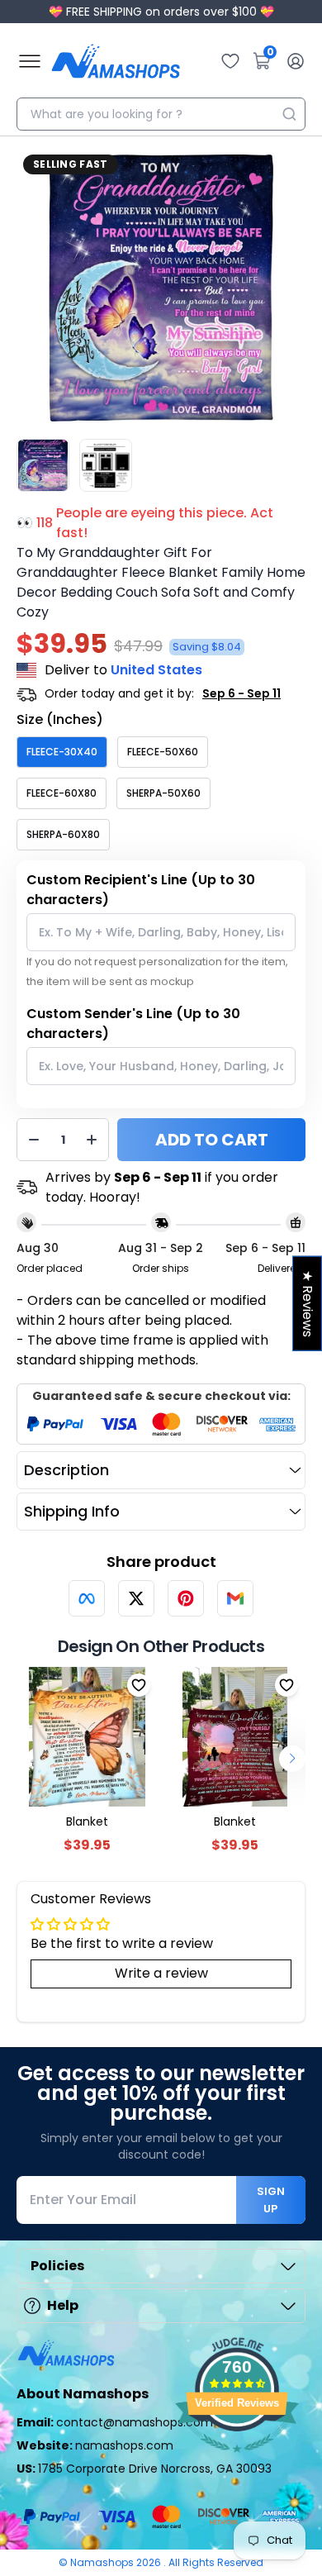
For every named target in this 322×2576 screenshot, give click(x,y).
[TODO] (87, 1598)
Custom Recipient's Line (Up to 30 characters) (141, 890)
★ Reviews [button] (308, 1303)
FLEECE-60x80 (62, 793)
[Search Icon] (289, 114)
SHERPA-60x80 (63, 834)
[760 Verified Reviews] (237, 2461)
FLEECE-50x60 (163, 752)
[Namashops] (116, 61)
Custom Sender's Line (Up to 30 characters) (133, 1024)
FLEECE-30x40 (62, 752)
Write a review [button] (161, 1973)
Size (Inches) (60, 719)
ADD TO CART (212, 1140)
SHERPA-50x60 (163, 793)
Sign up (271, 2200)
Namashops (103, 2562)
